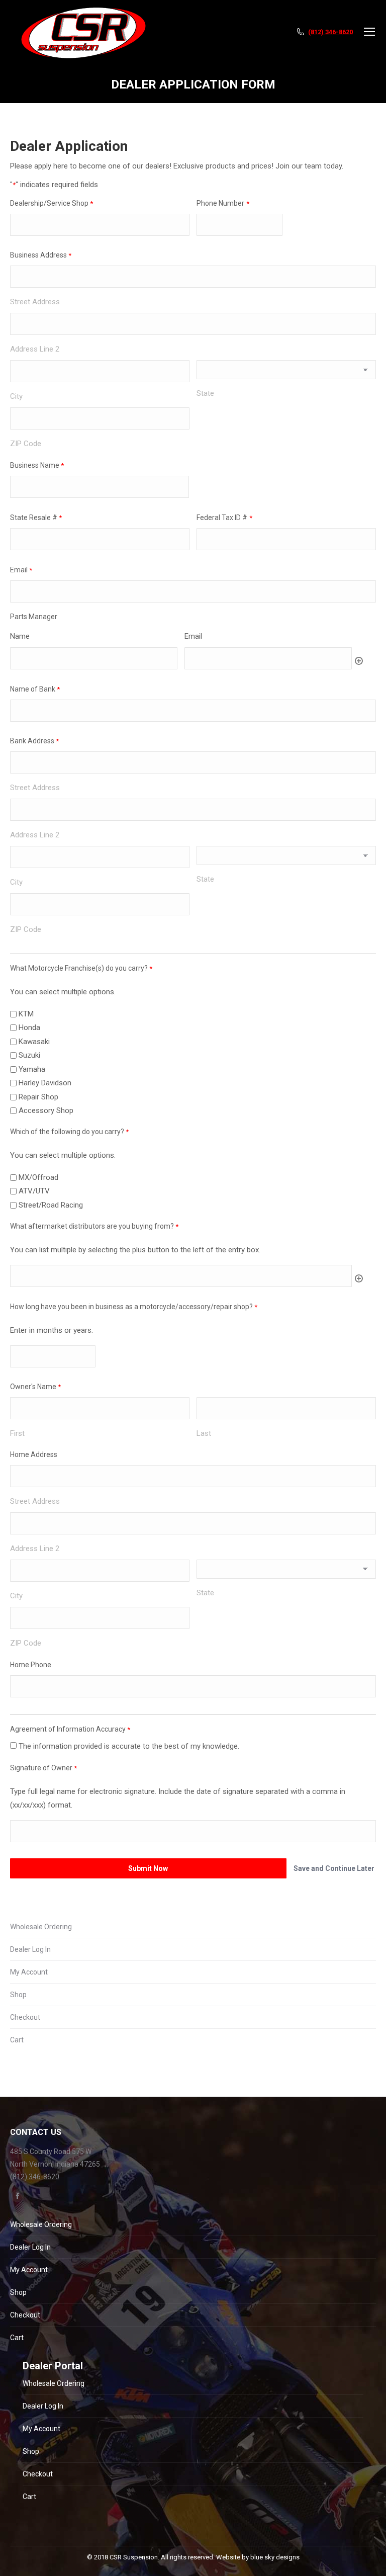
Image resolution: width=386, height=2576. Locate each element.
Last (204, 1433)
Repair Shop (38, 1097)
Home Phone (31, 1665)
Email (21, 570)
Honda (29, 1027)
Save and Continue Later (334, 1868)
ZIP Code (26, 444)
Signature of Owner (43, 1768)
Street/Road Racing (51, 1205)
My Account (29, 1972)
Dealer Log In (30, 1949)
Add (359, 661)
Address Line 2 (35, 349)
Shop (18, 1995)
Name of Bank (35, 689)
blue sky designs (275, 2557)
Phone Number (223, 203)
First (17, 1433)
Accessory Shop (46, 1110)
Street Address (35, 302)
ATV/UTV (34, 1191)
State (205, 393)
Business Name (37, 465)
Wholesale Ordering (41, 1927)
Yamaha (32, 1069)
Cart (17, 2040)
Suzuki (29, 1055)
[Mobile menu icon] (369, 32)
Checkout (25, 2017)
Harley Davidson (45, 1083)
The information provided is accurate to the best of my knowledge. (129, 1746)
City (16, 396)
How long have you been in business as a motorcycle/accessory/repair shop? (134, 1307)
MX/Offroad (38, 1177)
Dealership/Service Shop (52, 203)
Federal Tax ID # (224, 518)
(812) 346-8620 (330, 32)
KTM (26, 1014)
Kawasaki (34, 1042)
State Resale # (36, 518)
